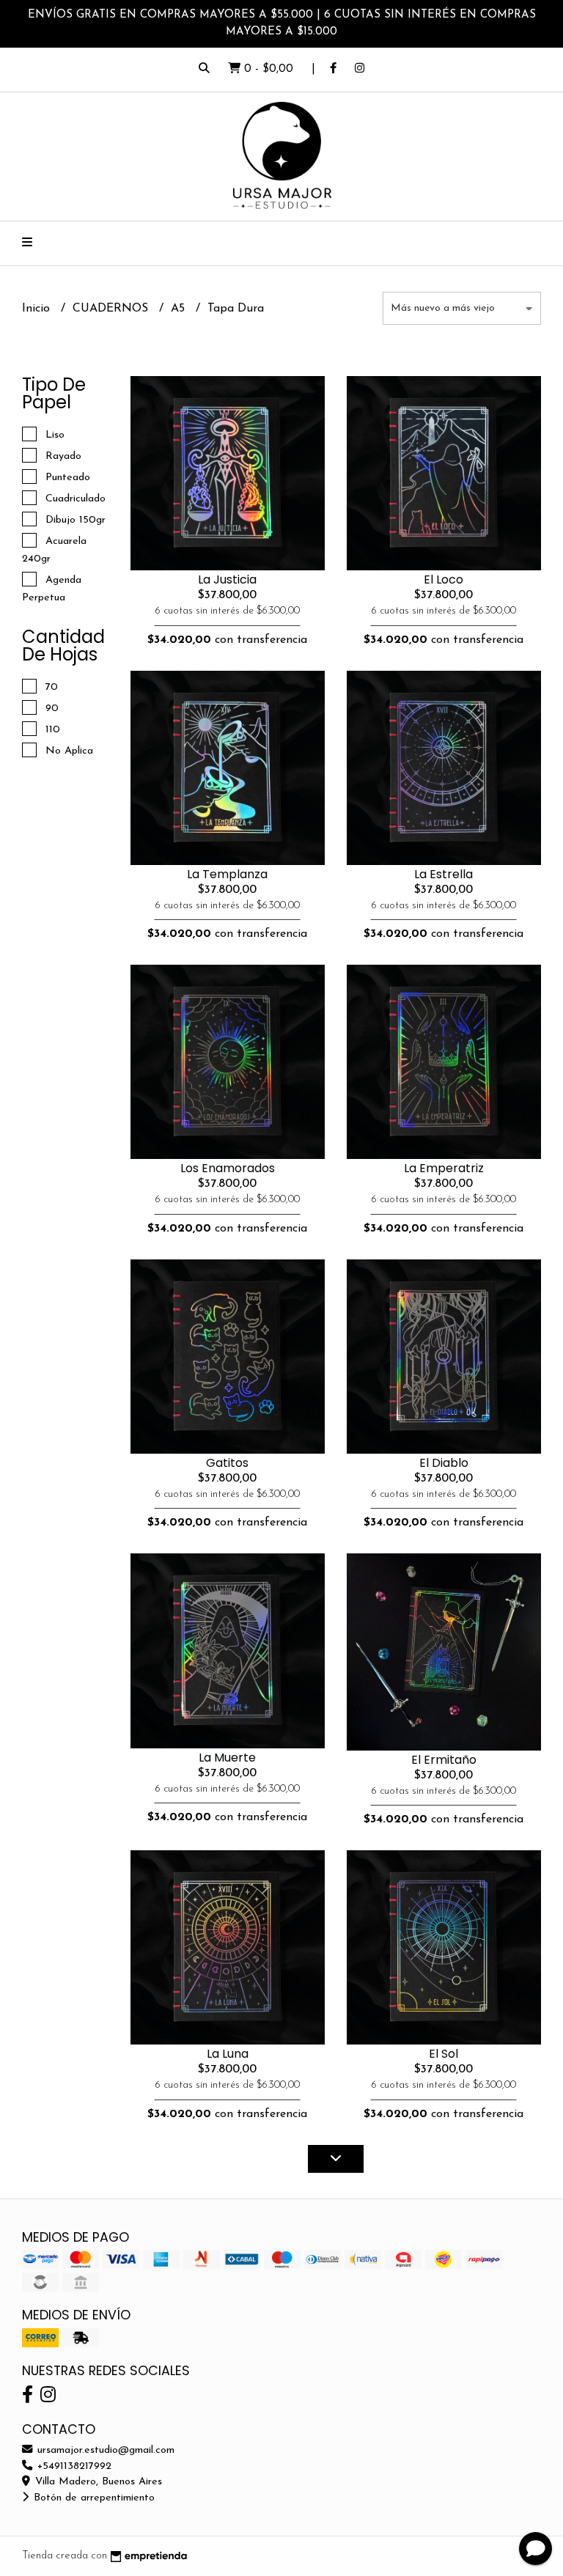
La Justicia (227, 579)
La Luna (228, 2054)
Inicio (38, 309)
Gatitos (227, 1463)
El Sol (444, 2054)
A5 (180, 309)
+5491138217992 (73, 2466)
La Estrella (444, 874)
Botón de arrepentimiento (92, 2498)
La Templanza (227, 874)
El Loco (444, 579)
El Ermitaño (444, 1760)
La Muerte (227, 1758)
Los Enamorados (228, 1168)
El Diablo (444, 1463)
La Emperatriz (444, 1168)
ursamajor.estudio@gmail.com (104, 2450)
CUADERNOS (112, 309)
